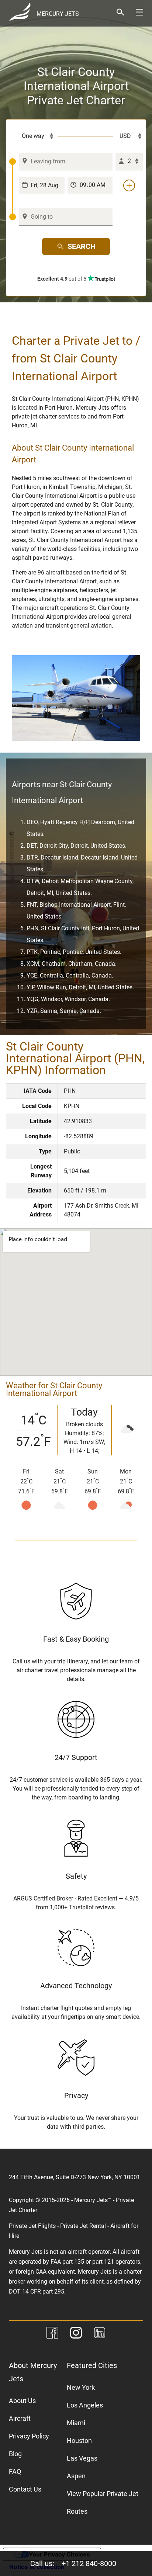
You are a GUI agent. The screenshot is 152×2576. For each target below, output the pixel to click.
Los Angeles (85, 2405)
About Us (22, 2401)
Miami (76, 2423)
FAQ (15, 2471)
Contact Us (25, 2489)
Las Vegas (82, 2458)
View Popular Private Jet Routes (103, 2502)
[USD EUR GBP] (128, 136)
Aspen (76, 2476)
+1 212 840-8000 (89, 2563)
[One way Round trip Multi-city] (33, 136)
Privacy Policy (29, 2436)
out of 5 (62, 279)
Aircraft (20, 2418)
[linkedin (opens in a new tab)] (100, 2334)
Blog (15, 2454)
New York (81, 2387)
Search (82, 246)
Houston (79, 2440)
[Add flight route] (129, 185)
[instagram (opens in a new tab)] (76, 2334)
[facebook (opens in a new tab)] (52, 2334)
